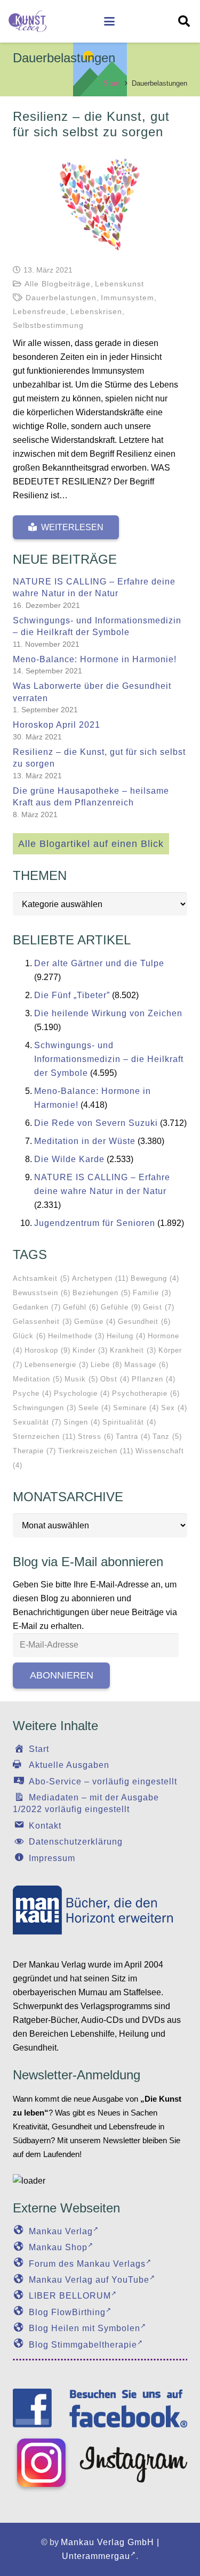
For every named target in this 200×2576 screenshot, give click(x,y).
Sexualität (37, 1422)
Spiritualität (129, 1422)
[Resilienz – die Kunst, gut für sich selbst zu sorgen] (100, 202)
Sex (174, 1408)
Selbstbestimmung (48, 325)
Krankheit (133, 1350)
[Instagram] (100, 2464)
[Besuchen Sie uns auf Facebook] (100, 2408)
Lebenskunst (119, 284)
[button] (109, 21)
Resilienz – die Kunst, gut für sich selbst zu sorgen (91, 124)
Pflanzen (154, 1379)
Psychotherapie (146, 1393)
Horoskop (47, 1350)
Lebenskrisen (96, 311)
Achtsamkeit (41, 1278)
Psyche (32, 1393)
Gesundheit (144, 1322)
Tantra (133, 1437)
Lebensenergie (57, 1365)
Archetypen (100, 1278)
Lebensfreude (39, 311)
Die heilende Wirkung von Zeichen (108, 1013)
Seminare (136, 1408)
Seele (95, 1408)
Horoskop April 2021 (57, 725)
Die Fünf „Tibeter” (72, 995)
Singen (82, 1422)
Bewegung (155, 1278)
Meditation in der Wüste (85, 1141)
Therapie (34, 1451)
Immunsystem (127, 298)
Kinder (90, 1350)
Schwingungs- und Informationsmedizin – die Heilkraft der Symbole (109, 1059)
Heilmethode (76, 1336)
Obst (115, 1379)
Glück (29, 1336)
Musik (81, 1379)
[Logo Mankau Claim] (100, 1910)
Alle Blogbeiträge (58, 284)
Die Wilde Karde (69, 1159)
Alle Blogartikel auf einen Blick (91, 844)
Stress (96, 1437)
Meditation (38, 1379)
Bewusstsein (42, 1293)
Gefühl (81, 1307)
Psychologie (82, 1393)
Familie (152, 1293)
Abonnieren (62, 1675)
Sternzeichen (44, 1437)
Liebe (106, 1365)
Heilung (126, 1336)
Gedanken (37, 1307)
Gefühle (121, 1307)
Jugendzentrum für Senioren (95, 1223)
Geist (159, 1307)
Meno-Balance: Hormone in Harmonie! (95, 659)
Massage (146, 1365)
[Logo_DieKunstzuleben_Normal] (27, 21)
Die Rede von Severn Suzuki (96, 1123)
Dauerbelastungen (61, 298)
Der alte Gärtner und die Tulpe (99, 963)
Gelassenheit (42, 1322)
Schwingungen (45, 1408)
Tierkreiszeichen (96, 1451)
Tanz (167, 1437)
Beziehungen (102, 1293)
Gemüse (95, 1322)
